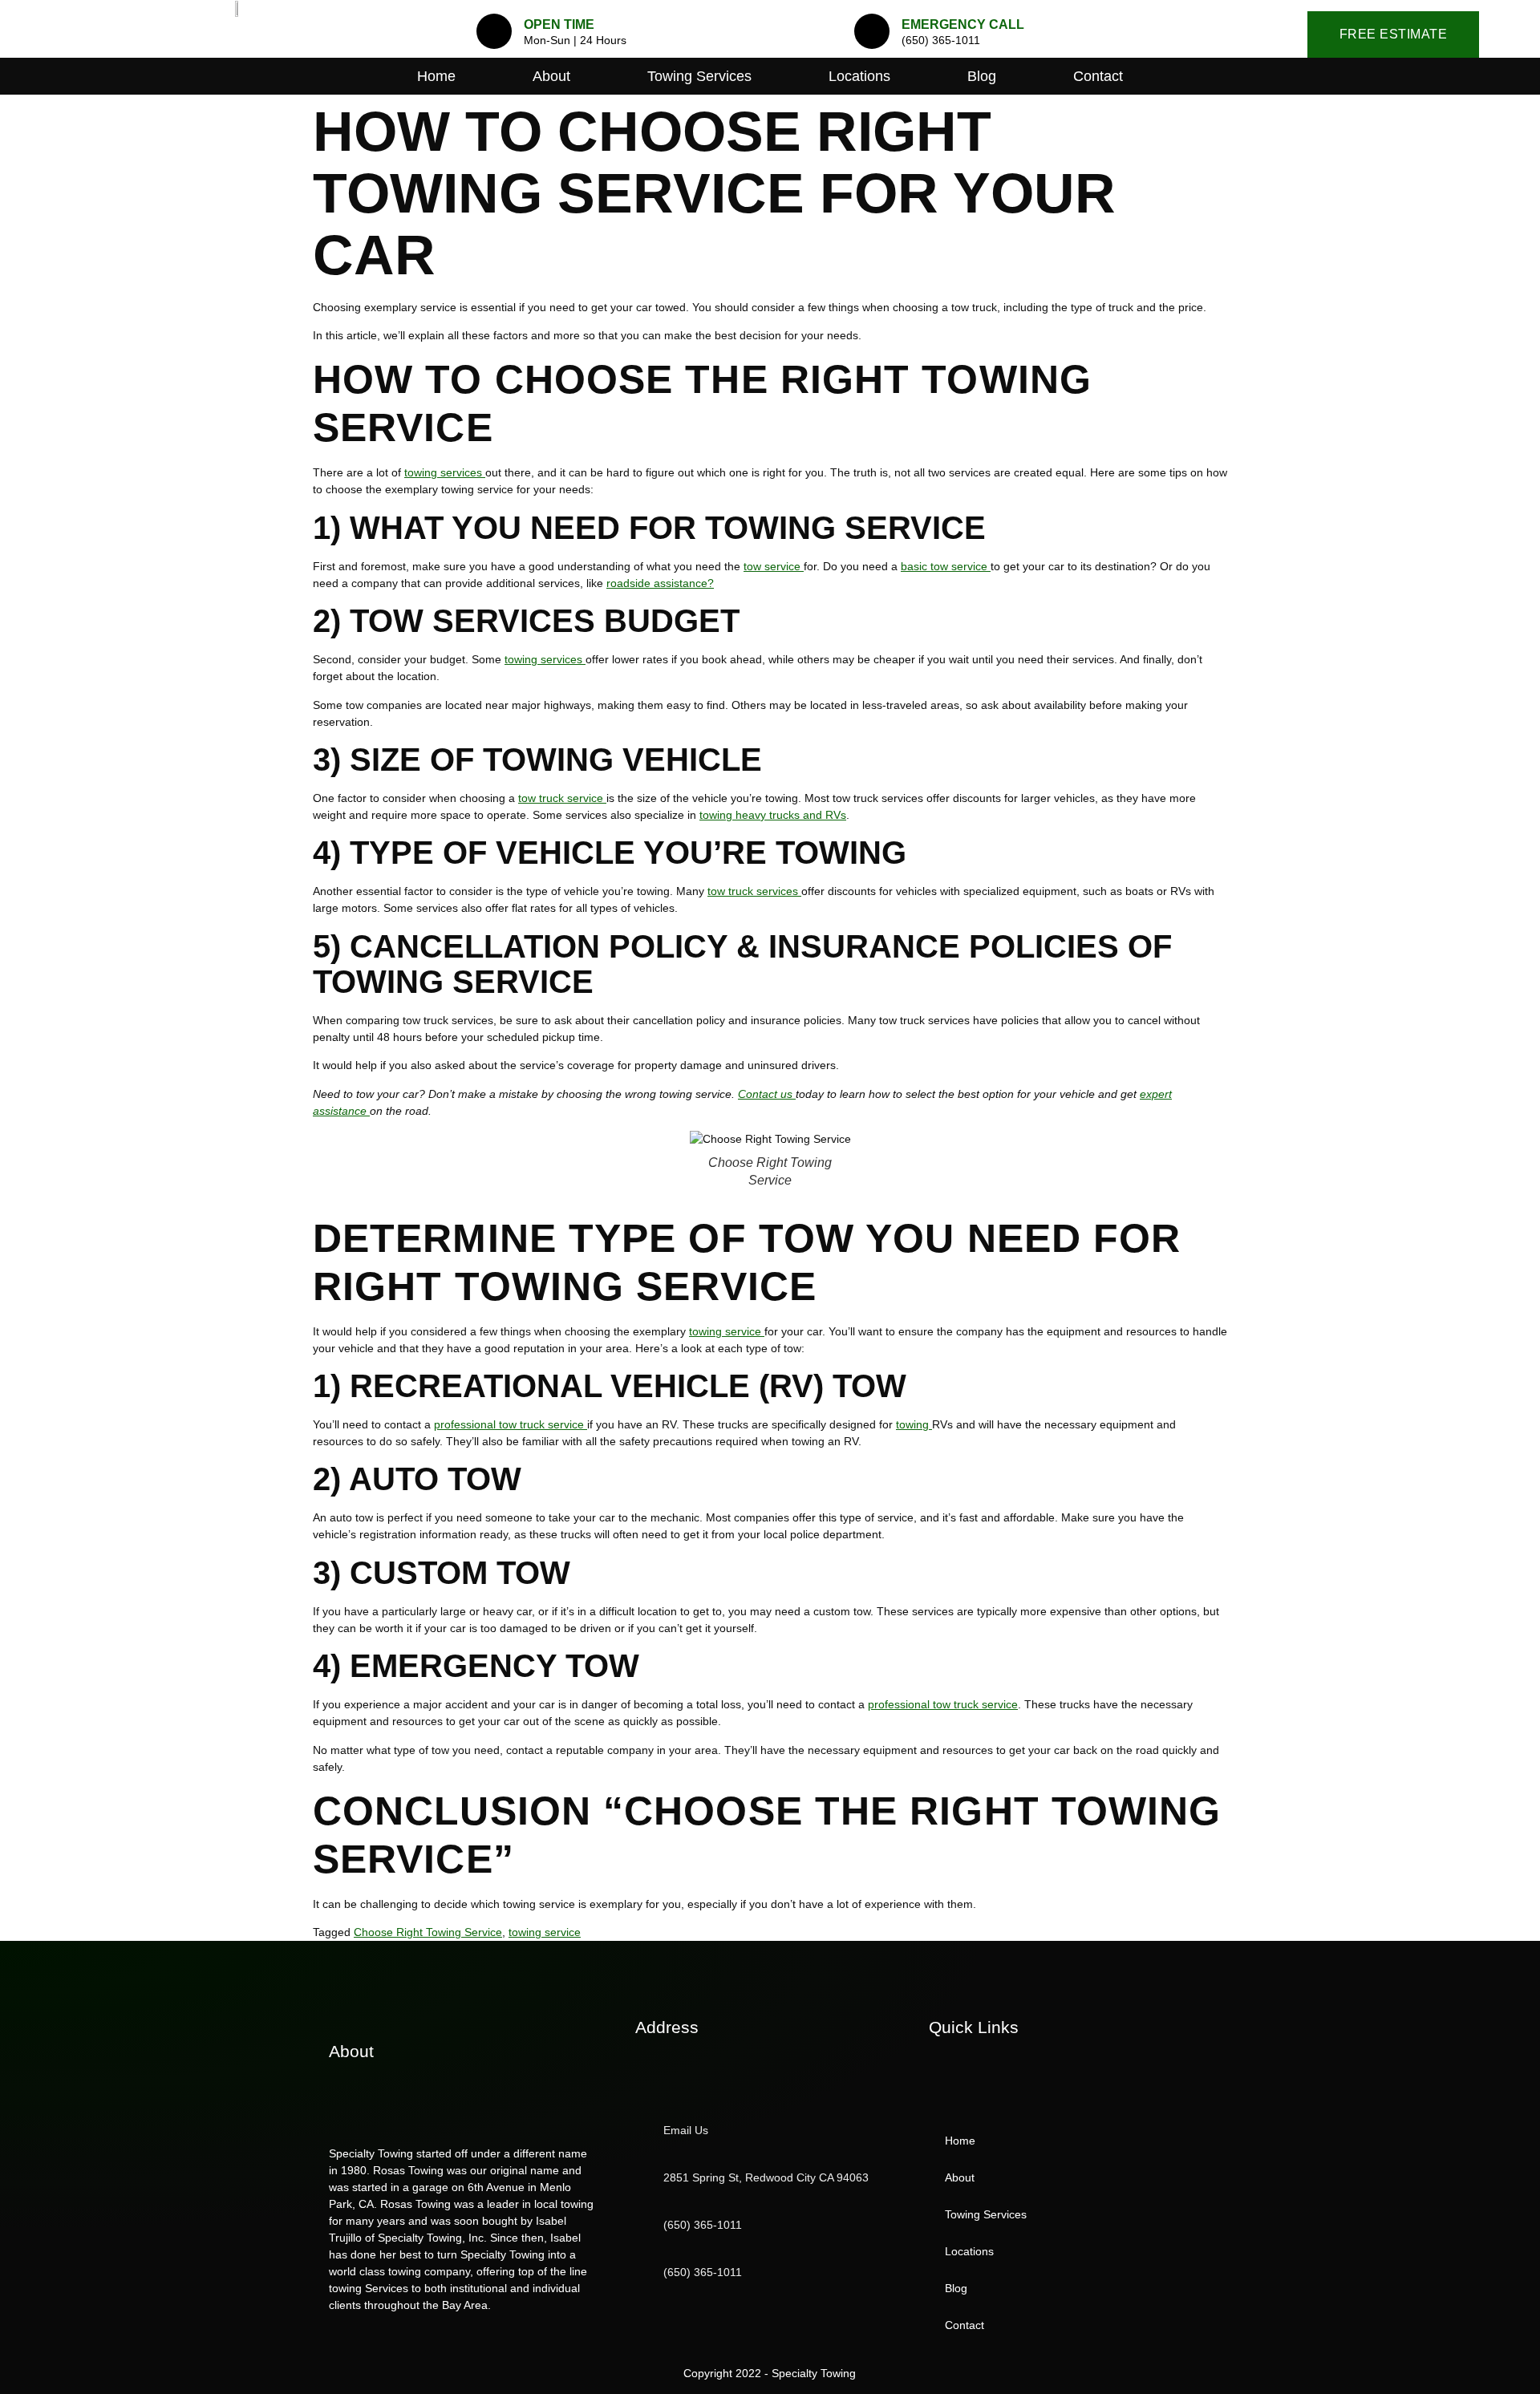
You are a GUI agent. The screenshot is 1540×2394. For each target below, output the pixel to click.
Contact (1098, 76)
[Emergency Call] (872, 31)
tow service (774, 566)
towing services (445, 472)
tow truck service (562, 798)
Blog (982, 76)
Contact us (767, 1094)
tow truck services (754, 891)
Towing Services (699, 76)
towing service (727, 1331)
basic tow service (946, 566)
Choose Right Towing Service (428, 1932)
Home (436, 76)
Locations (859, 76)
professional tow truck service (511, 1424)
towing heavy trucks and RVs (773, 815)
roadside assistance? (660, 583)
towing (914, 1424)
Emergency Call (963, 24)
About (551, 76)
